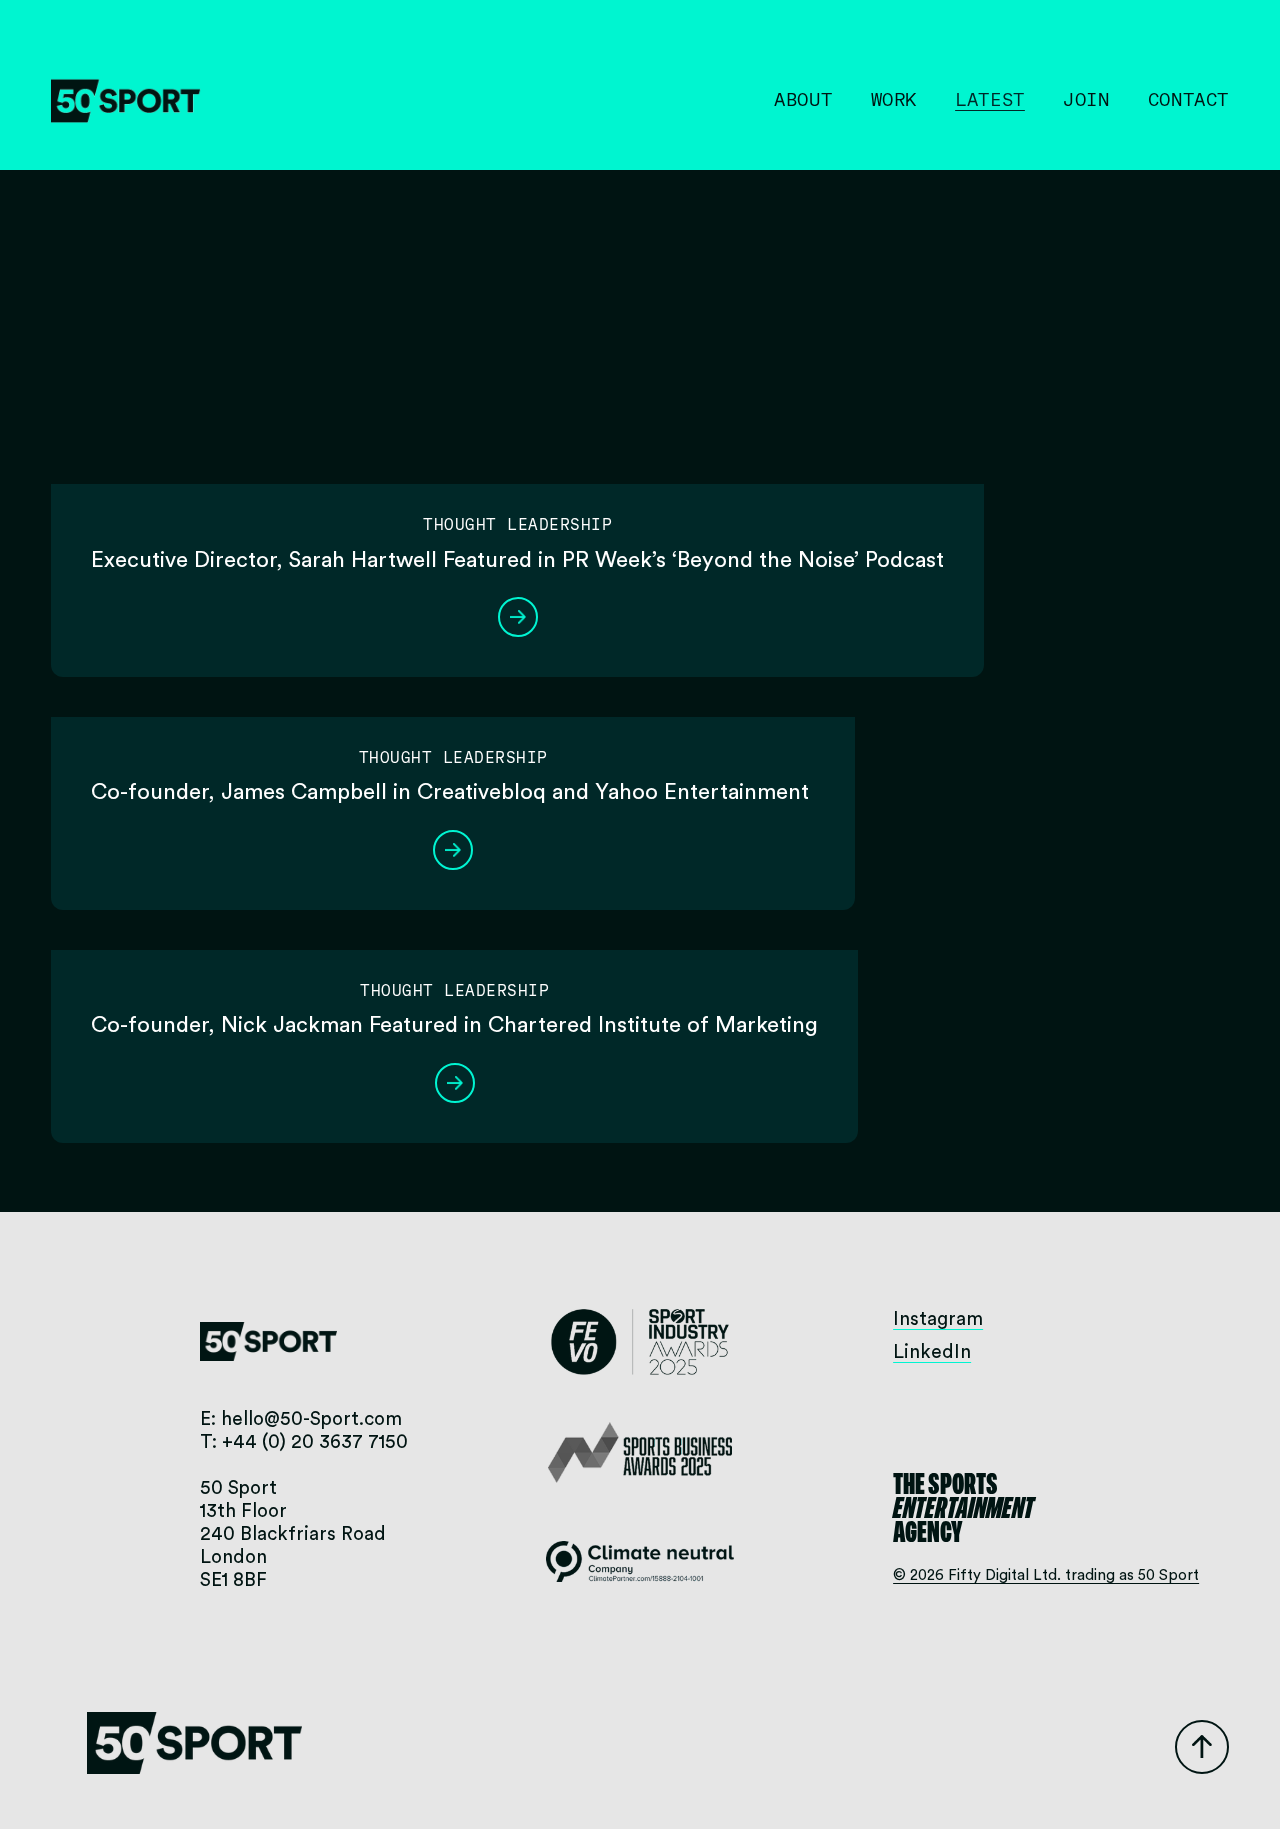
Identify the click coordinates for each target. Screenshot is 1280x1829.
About (803, 99)
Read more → (518, 617)
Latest (989, 99)
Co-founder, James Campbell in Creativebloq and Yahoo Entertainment (453, 792)
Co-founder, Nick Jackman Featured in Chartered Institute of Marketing (454, 1025)
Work (894, 99)
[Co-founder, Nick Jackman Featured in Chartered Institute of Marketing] (454, 942)
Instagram (938, 1319)
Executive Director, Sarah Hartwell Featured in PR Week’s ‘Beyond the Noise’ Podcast (517, 560)
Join (1086, 99)
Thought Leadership (517, 524)
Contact (1188, 99)
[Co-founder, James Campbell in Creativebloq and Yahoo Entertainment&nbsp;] (453, 709)
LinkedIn (932, 1352)
